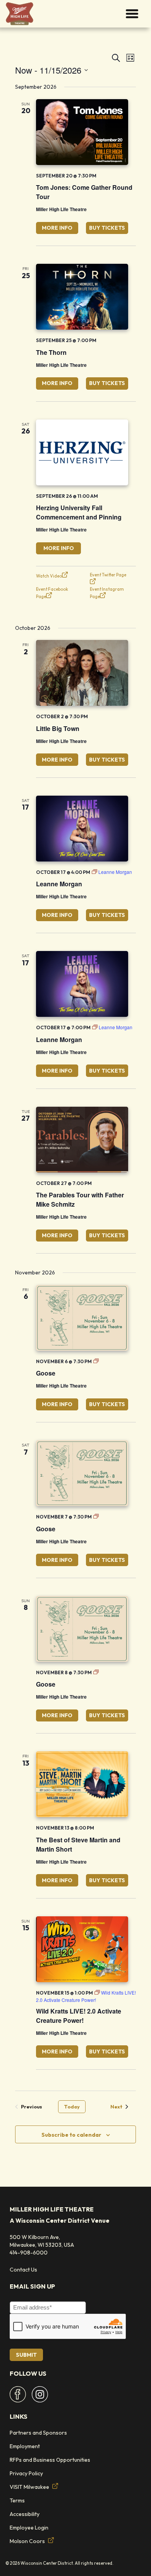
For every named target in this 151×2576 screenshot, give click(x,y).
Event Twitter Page (108, 575)
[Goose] (82, 1318)
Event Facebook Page (52, 593)
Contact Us (23, 2270)
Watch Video (49, 576)
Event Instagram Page (107, 593)
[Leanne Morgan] (82, 829)
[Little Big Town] (82, 673)
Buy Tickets (107, 228)
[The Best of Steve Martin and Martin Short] (82, 1784)
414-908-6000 (29, 2253)
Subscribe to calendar (71, 2135)
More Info (57, 228)
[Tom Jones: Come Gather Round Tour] (82, 132)
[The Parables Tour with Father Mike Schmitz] (82, 1140)
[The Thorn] (82, 297)
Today (72, 2107)
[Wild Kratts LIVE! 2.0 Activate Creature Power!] (82, 1949)
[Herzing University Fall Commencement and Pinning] (82, 452)
